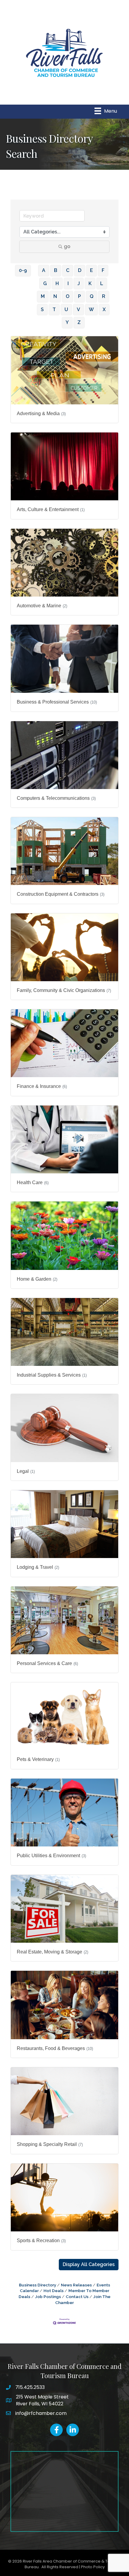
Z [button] (79, 322)
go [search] (67, 246)
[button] (89, 2265)
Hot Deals (54, 2291)
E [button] (91, 270)
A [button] (44, 270)
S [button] (42, 309)
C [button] (68, 270)
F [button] (103, 270)
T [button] (54, 309)
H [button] (57, 283)
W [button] (91, 309)
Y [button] (67, 322)
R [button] (104, 296)
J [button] (79, 283)
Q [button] (91, 296)
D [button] (80, 270)
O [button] (67, 296)
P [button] (79, 296)
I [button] (68, 283)
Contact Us (77, 2297)
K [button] (90, 283)
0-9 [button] (23, 270)
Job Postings (48, 2297)
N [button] (55, 296)
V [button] (78, 309)
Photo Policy (93, 2567)
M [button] (43, 296)
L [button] (102, 283)
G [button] (45, 283)
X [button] (104, 309)
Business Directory (37, 2285)
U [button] (66, 309)
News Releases (76, 2285)
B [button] (56, 270)
